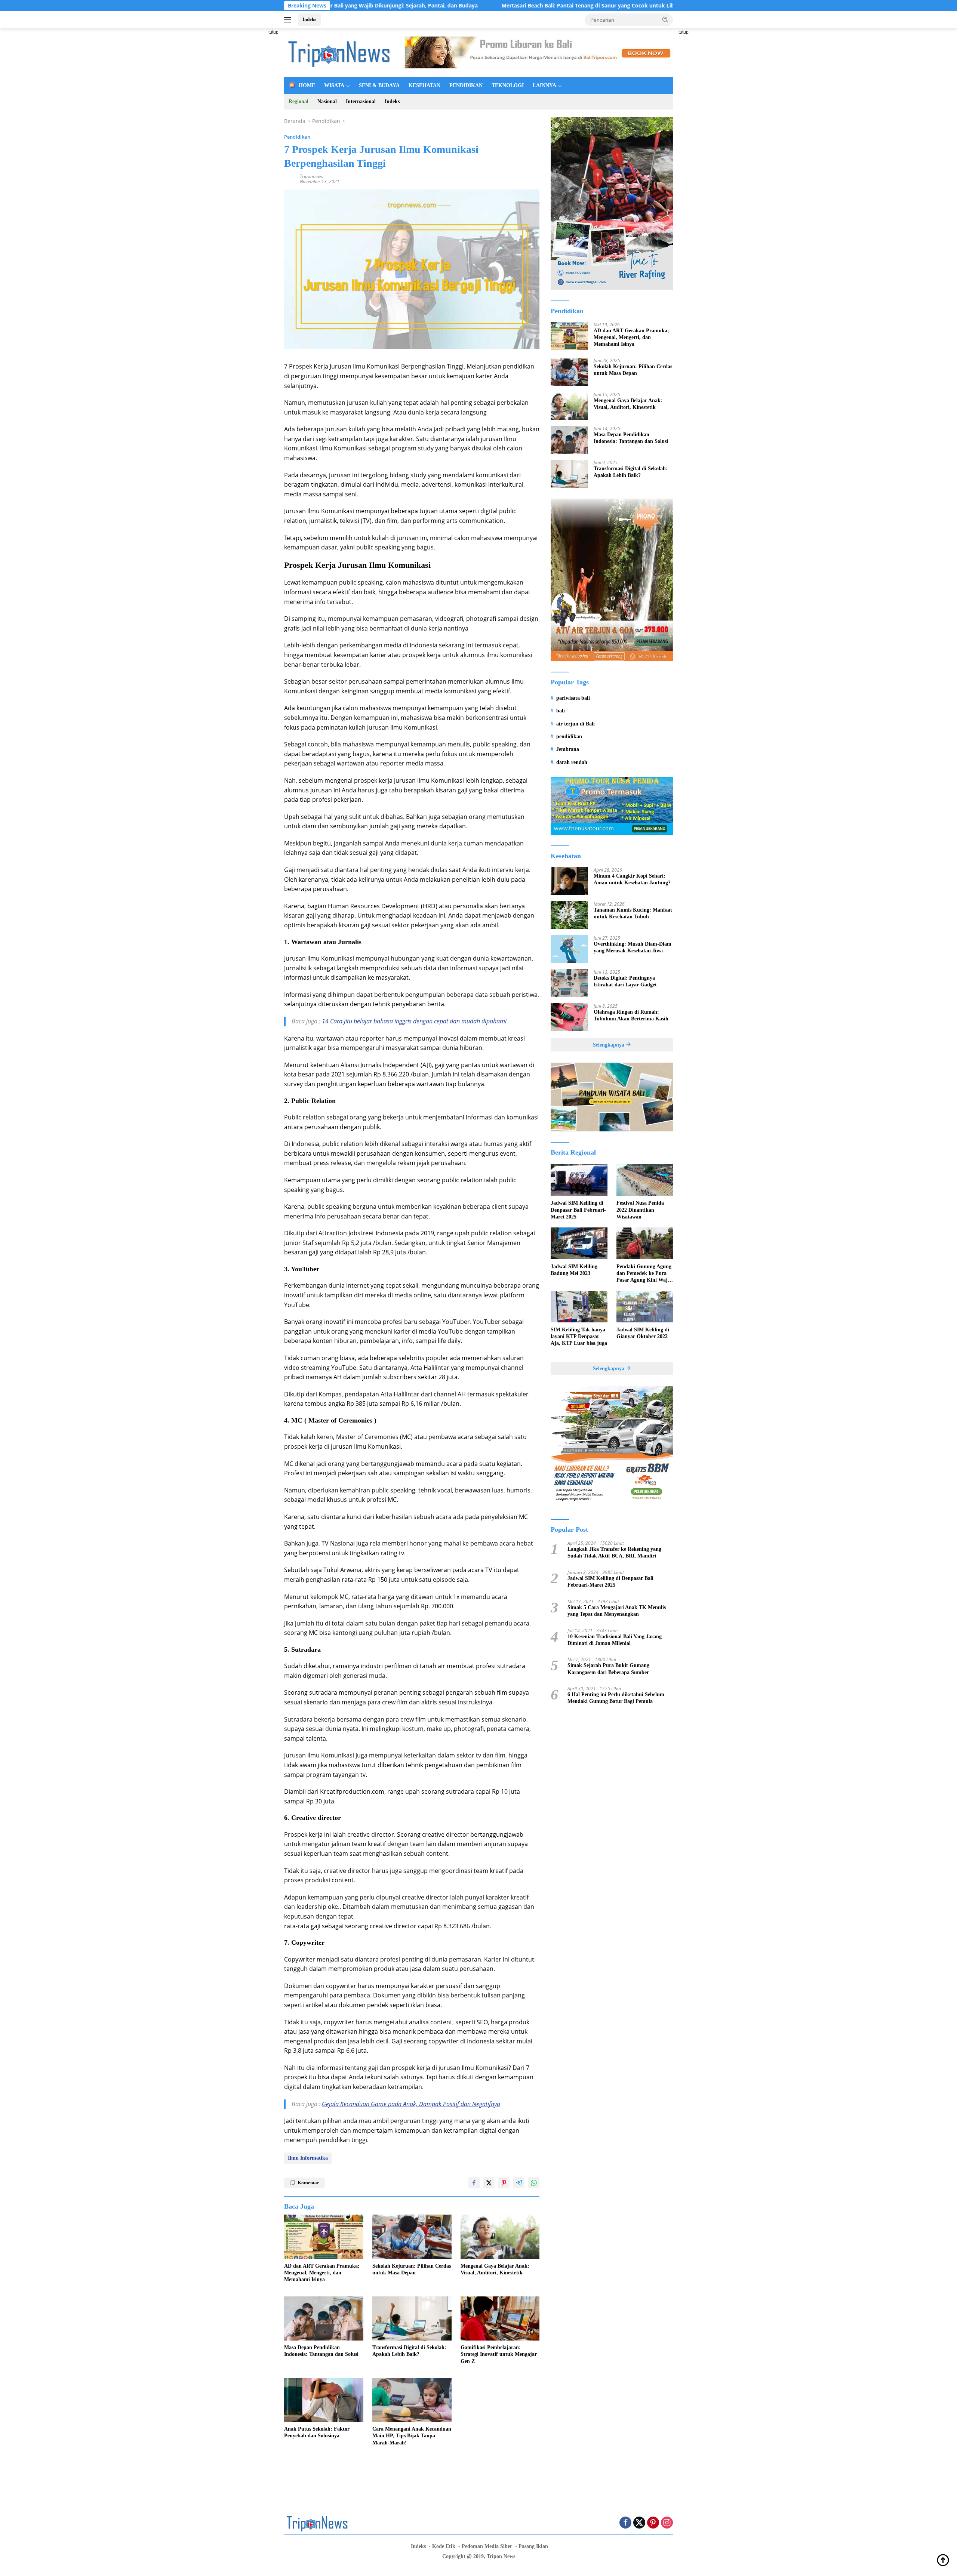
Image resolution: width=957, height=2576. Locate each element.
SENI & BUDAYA (379, 85)
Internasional (361, 101)
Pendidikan (297, 137)
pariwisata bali (573, 698)
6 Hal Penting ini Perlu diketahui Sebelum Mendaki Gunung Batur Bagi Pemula (616, 1697)
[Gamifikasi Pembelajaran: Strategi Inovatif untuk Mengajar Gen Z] (500, 2319)
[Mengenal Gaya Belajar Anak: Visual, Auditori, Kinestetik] (500, 2237)
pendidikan (569, 736)
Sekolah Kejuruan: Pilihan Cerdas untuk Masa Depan (412, 2269)
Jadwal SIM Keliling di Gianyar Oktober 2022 (643, 1333)
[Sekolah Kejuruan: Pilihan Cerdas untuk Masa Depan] (412, 2237)
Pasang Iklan (533, 2546)
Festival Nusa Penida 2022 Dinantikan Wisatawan (640, 1210)
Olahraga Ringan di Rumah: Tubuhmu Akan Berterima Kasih (631, 1015)
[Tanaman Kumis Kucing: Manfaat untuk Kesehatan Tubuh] (569, 915)
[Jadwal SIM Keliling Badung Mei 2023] (579, 1243)
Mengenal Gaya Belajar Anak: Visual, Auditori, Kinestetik (495, 2269)
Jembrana (568, 749)
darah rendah (572, 762)
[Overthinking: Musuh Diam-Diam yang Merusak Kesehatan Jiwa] (569, 949)
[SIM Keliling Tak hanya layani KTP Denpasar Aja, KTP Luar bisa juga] (579, 1307)
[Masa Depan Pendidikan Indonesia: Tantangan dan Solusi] (324, 2319)
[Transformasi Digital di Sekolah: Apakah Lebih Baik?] (412, 2319)
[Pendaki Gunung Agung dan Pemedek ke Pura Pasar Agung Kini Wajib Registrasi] (645, 1243)
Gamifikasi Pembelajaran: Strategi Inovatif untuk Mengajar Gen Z (499, 2354)
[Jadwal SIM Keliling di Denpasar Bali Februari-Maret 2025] (579, 1180)
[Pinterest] (653, 2523)
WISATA (334, 85)
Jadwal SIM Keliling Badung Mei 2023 (574, 1269)
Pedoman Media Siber (487, 2546)
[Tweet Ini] (489, 2183)
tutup (273, 32)
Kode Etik (444, 2546)
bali (561, 711)
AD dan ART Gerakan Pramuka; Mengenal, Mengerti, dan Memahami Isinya (322, 2273)
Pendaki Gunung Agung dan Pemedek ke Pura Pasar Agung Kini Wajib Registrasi (644, 1273)
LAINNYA (544, 85)
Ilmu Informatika (308, 2158)
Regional (299, 101)
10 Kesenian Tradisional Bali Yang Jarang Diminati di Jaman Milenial (615, 1640)
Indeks (309, 19)
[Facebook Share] (474, 2183)
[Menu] (289, 20)
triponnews (311, 176)
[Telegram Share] (519, 2183)
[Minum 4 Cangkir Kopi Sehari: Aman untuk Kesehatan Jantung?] (569, 881)
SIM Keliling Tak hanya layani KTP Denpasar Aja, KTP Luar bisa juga (579, 1336)
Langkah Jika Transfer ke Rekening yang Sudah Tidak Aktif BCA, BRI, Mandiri (614, 1552)
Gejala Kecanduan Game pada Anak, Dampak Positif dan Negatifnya (411, 2104)
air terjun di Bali (576, 723)
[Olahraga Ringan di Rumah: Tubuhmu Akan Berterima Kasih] (569, 1017)
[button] (665, 19)
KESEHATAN (424, 85)
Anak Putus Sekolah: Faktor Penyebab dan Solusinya (317, 2432)
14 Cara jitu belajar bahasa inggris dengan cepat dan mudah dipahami (414, 1021)
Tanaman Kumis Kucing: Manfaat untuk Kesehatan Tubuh (633, 913)
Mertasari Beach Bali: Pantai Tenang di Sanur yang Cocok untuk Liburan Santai (488, 6)
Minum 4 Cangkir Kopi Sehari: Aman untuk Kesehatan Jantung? (632, 879)
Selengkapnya (609, 1044)
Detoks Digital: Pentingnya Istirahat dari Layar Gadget (625, 981)
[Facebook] (625, 2523)
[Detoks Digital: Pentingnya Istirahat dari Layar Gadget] (569, 983)
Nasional (327, 101)
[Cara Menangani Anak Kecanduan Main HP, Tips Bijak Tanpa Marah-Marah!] (412, 2400)
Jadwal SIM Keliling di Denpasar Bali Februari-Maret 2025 (578, 1210)
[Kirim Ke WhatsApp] (534, 2183)
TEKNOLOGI (508, 85)
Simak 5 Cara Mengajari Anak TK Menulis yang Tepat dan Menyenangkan (617, 1610)
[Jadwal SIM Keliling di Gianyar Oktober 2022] (645, 1307)
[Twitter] (639, 2523)
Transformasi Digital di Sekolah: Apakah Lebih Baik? (409, 2351)
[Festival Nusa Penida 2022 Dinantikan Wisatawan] (645, 1180)
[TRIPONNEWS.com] (340, 52)
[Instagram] (667, 2523)
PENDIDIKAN (466, 85)
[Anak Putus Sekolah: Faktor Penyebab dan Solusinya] (324, 2400)
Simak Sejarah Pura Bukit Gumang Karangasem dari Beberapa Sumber (608, 1669)
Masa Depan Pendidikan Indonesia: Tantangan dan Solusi (321, 2351)
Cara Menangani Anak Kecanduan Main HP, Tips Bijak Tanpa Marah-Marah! (412, 2436)
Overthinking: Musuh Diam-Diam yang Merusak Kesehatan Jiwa (633, 947)
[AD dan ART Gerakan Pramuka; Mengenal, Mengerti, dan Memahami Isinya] (324, 2237)
